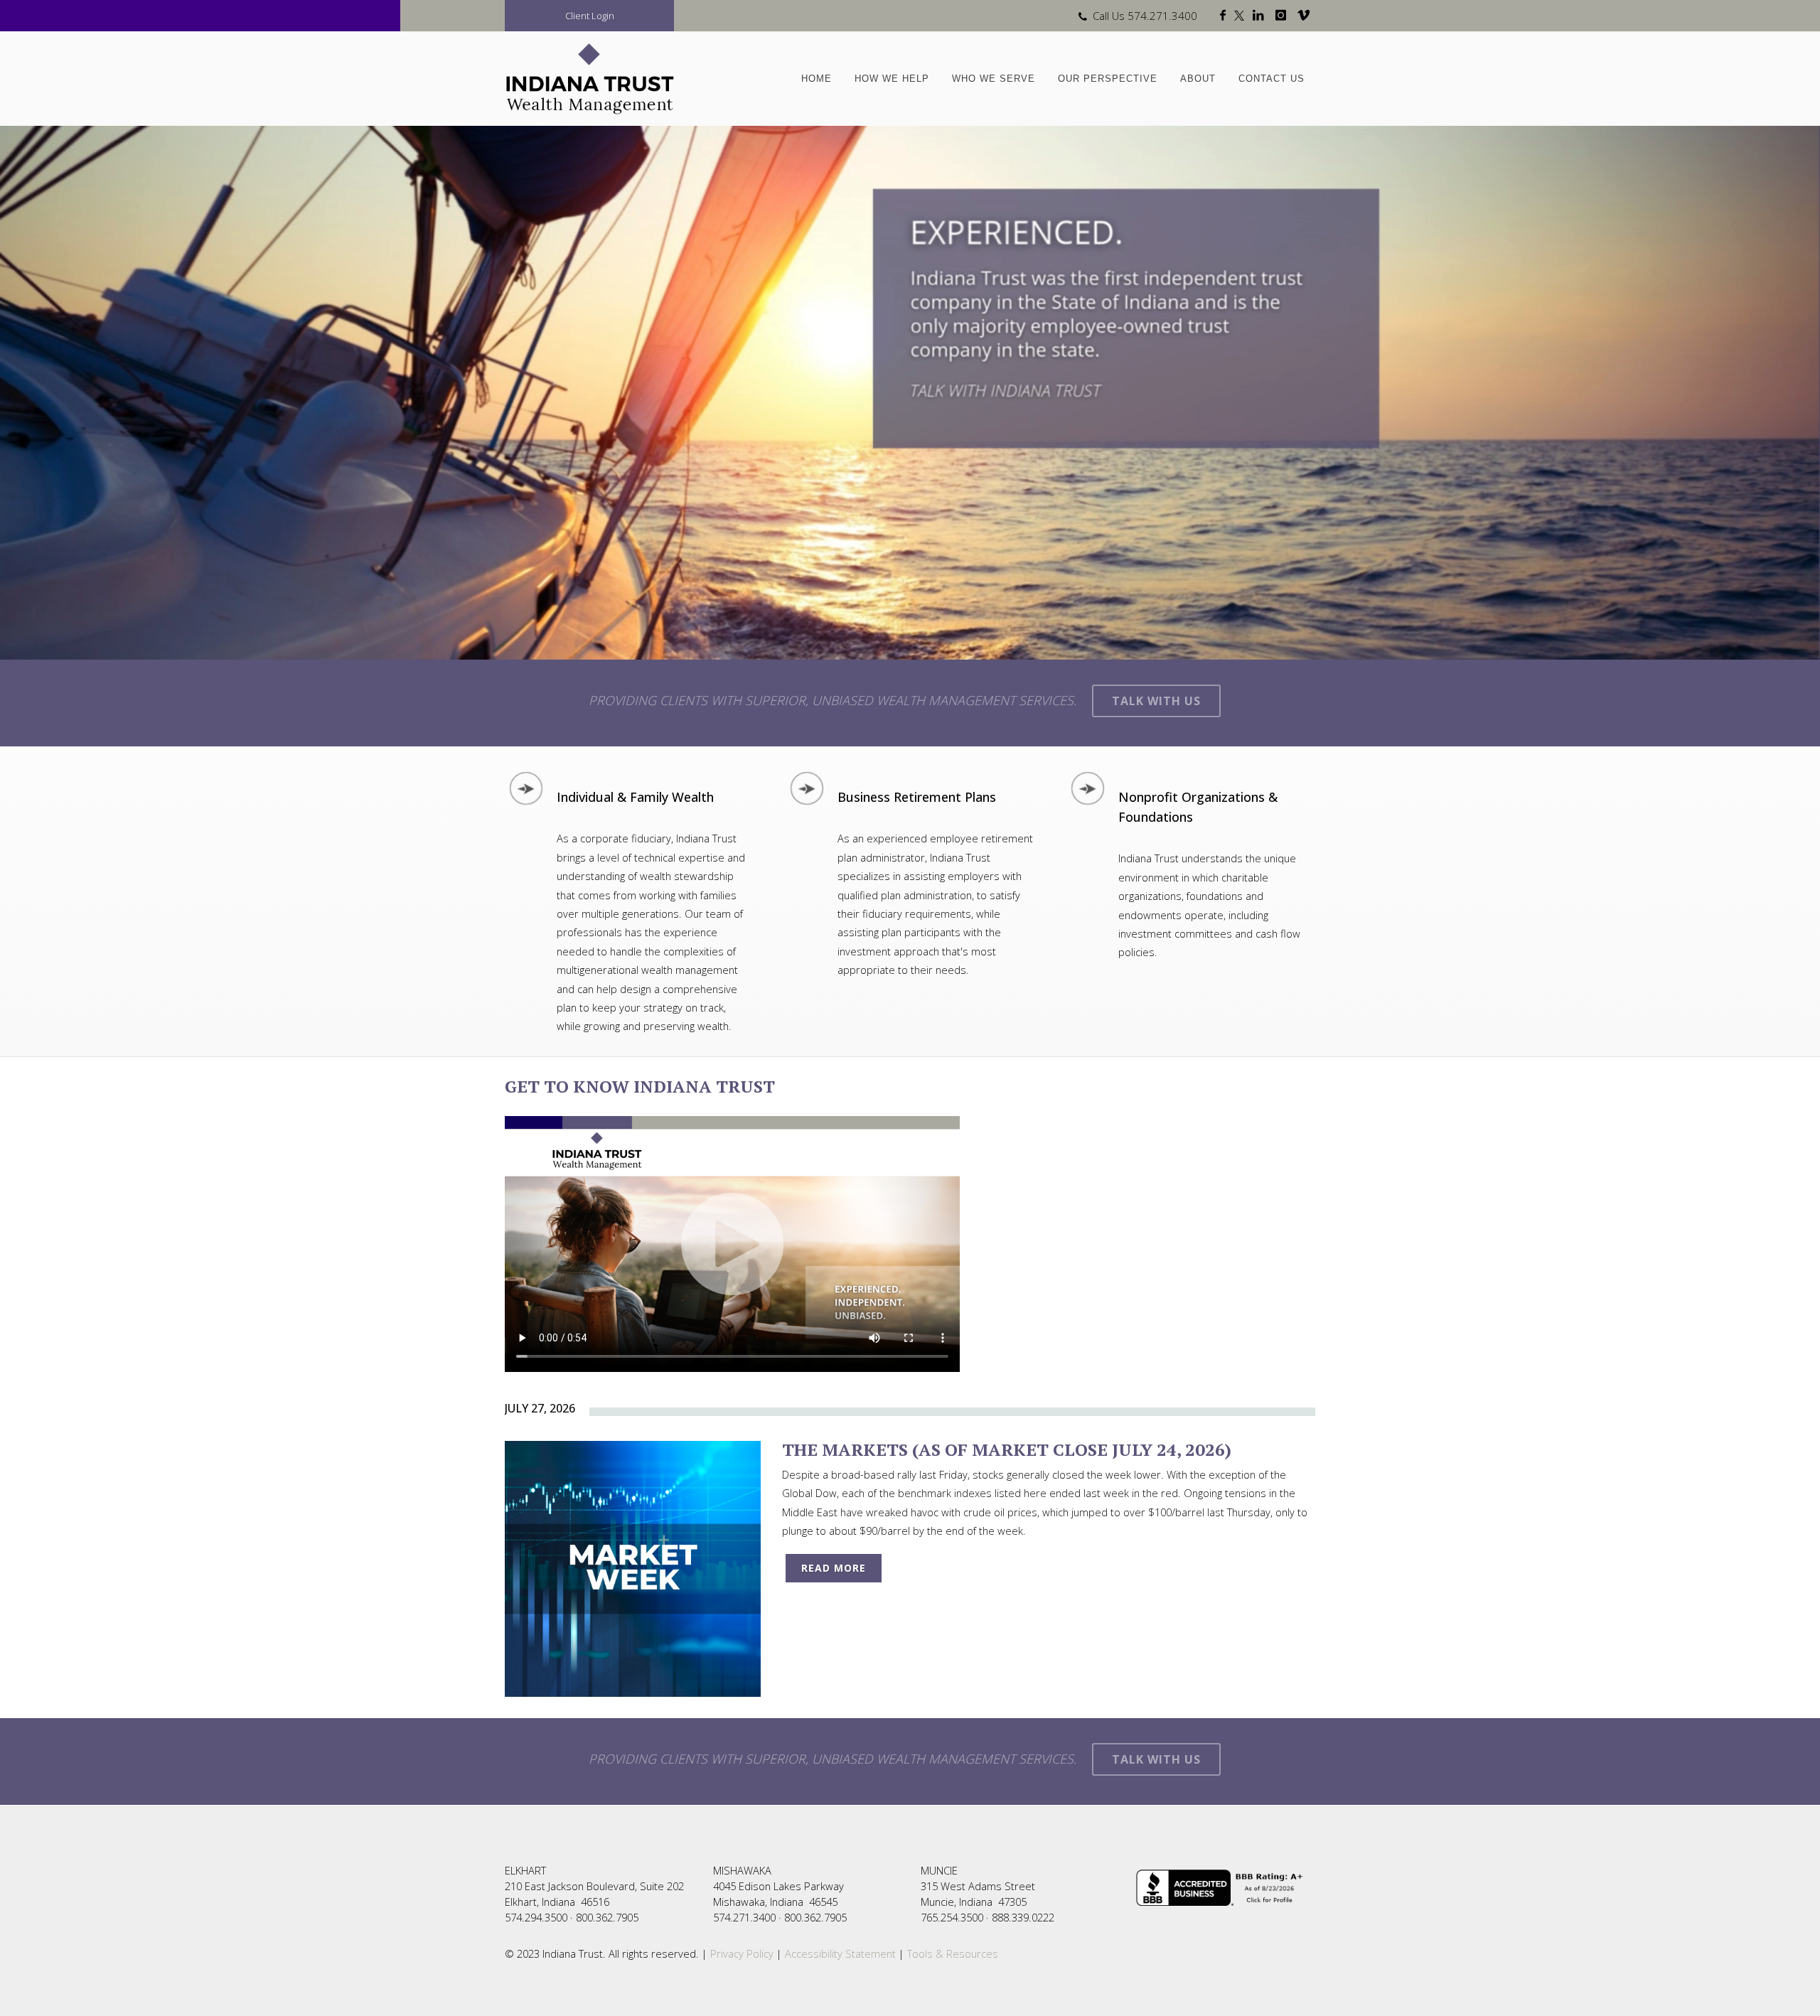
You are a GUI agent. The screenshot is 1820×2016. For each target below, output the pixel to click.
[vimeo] (1306, 16)
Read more (834, 1568)
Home (817, 79)
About (1198, 79)
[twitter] (1242, 16)
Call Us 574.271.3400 (1145, 16)
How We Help (892, 79)
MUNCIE (939, 1870)
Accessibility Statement (840, 1953)
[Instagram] (1284, 16)
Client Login (590, 16)
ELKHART (525, 1870)
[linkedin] (1261, 16)
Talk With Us (1156, 701)
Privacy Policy (740, 1953)
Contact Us (1272, 79)
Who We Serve (994, 79)
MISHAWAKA (742, 1870)
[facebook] (1226, 16)
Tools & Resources (953, 1953)
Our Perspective (1108, 79)
